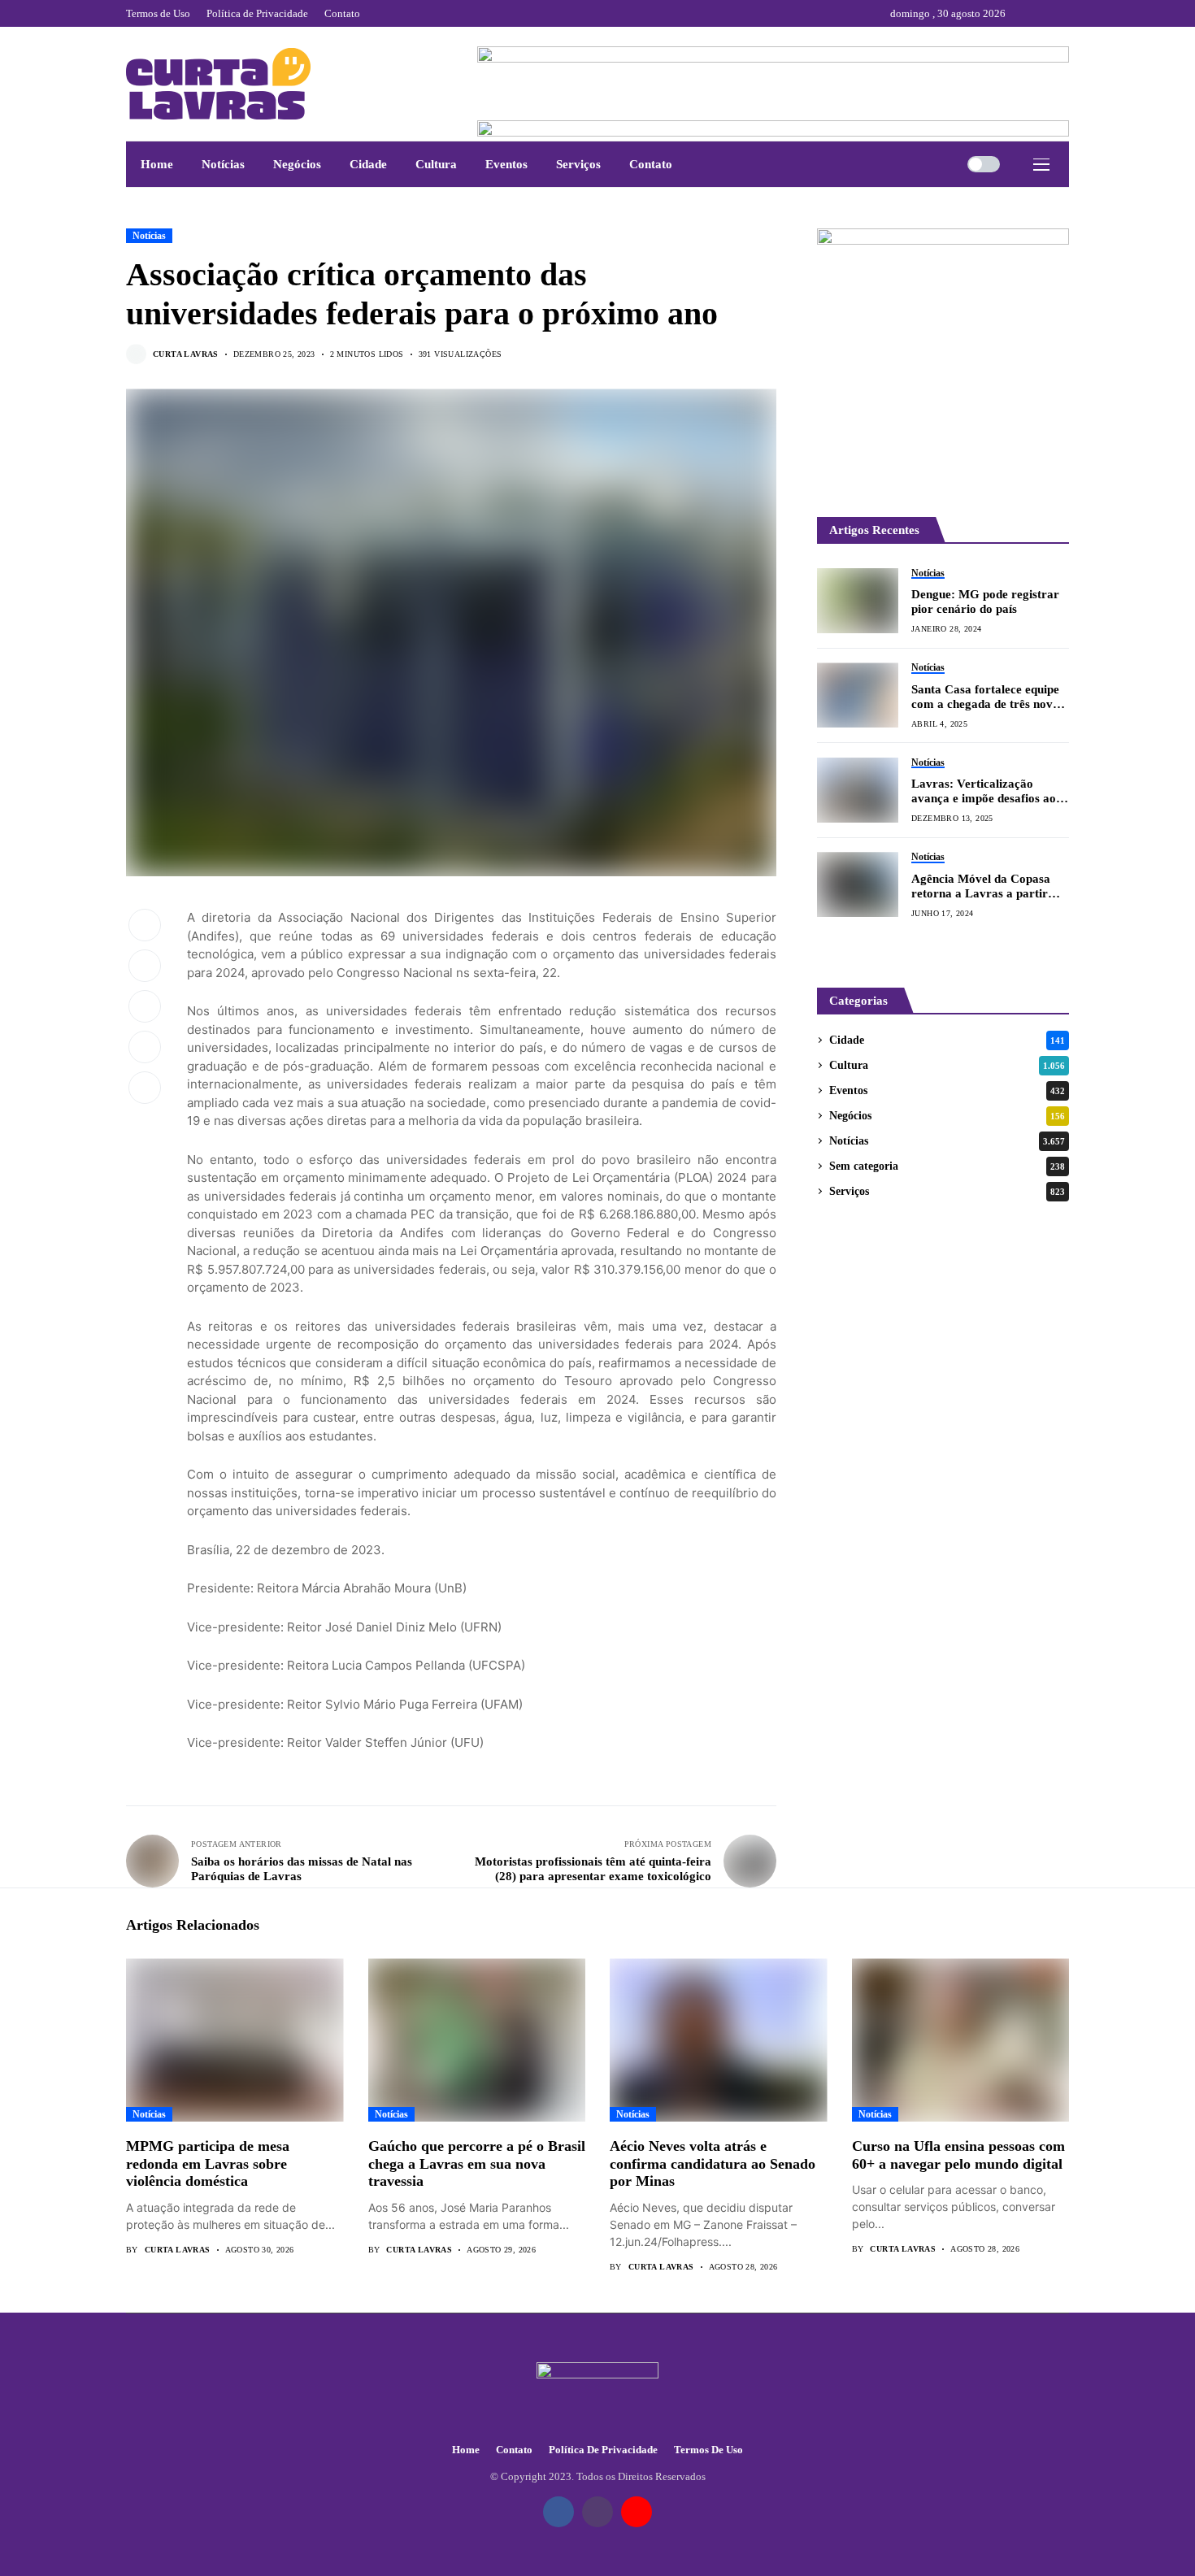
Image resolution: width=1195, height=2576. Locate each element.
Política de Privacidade (603, 2450)
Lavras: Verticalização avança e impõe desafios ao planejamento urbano (984, 791)
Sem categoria (947, 1166)
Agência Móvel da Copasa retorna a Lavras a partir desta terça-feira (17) (981, 886)
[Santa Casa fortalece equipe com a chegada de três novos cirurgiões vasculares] (858, 695)
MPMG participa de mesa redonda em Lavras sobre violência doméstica (208, 2163)
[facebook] (1022, 13)
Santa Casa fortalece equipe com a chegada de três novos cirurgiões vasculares (988, 697)
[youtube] (1065, 13)
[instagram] (1044, 13)
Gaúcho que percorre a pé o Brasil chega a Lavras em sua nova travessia (477, 2163)
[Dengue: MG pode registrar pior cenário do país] (858, 601)
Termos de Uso (708, 2450)
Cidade (947, 1040)
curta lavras (186, 354)
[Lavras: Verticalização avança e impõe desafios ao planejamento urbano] (858, 790)
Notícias (149, 236)
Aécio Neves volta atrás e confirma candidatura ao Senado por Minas (713, 2163)
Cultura (947, 1065)
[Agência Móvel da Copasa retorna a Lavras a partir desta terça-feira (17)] (858, 884)
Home (466, 2450)
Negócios (947, 1116)
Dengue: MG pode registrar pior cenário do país (985, 602)
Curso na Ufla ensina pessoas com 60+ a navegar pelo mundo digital (958, 2155)
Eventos (947, 1090)
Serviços (947, 1191)
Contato (514, 2450)
